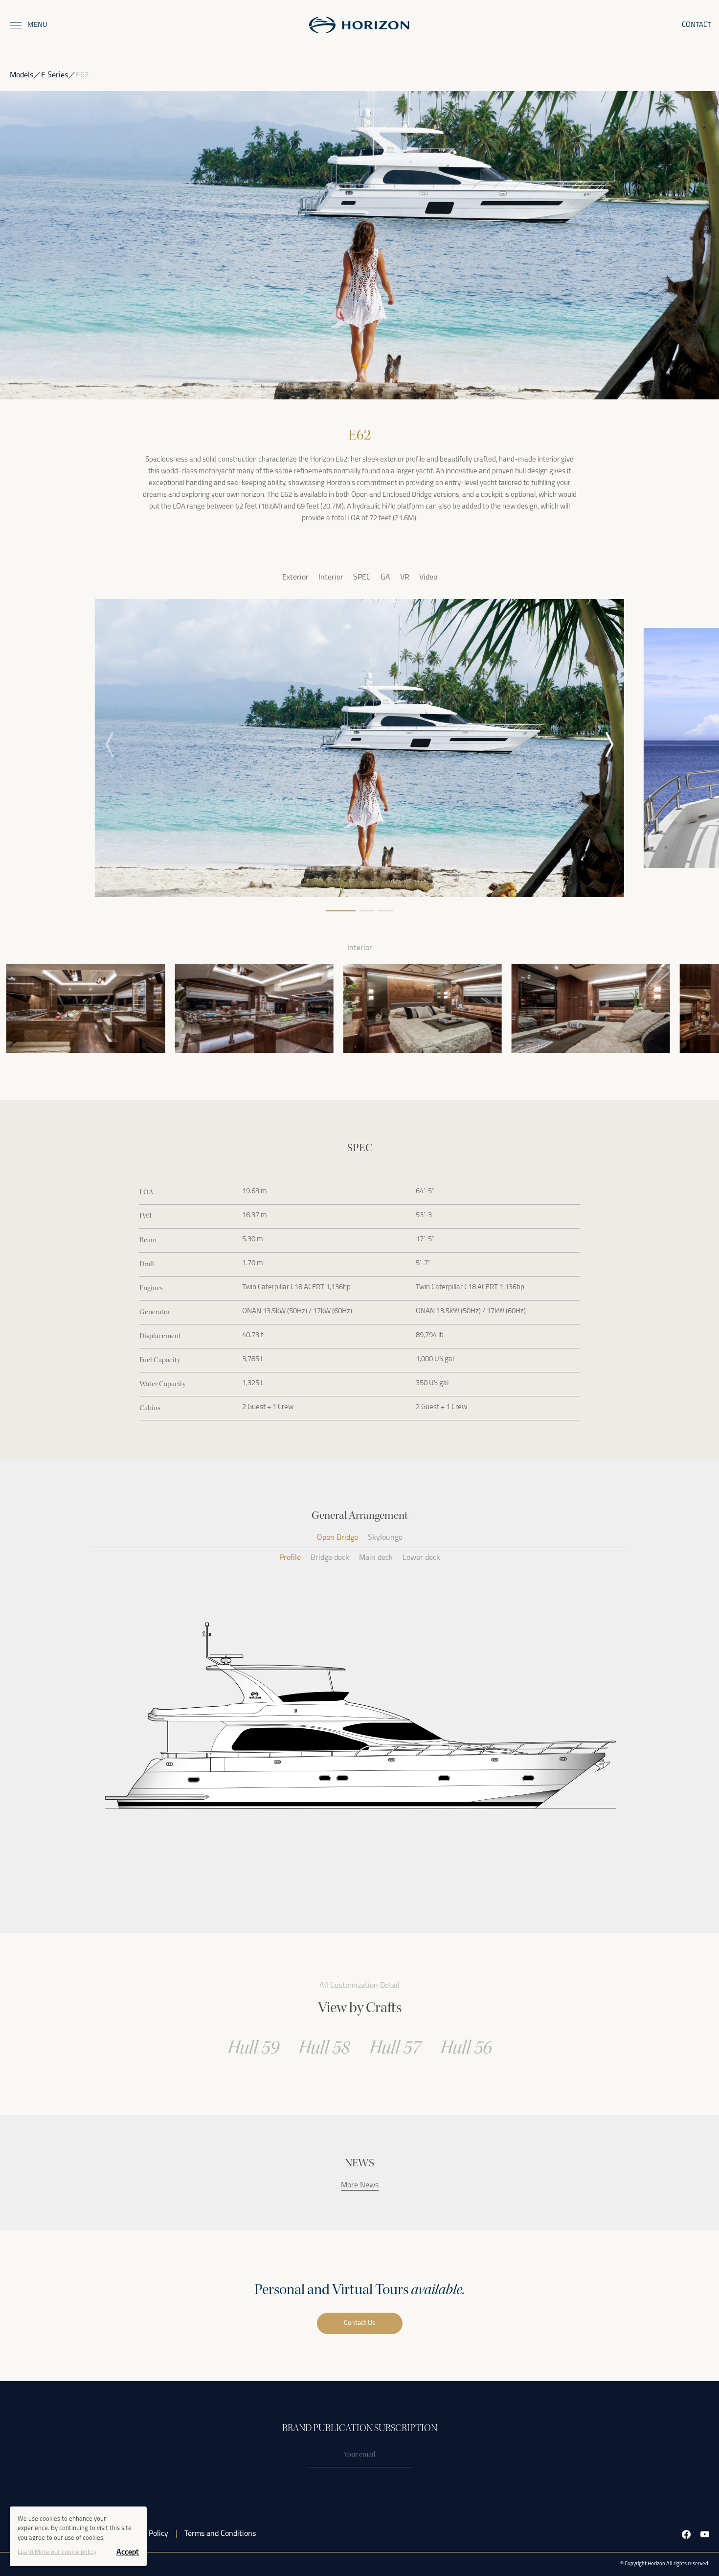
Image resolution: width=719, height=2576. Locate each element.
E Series (55, 75)
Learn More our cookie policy (57, 2552)
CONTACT (697, 25)
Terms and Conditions (220, 2534)
